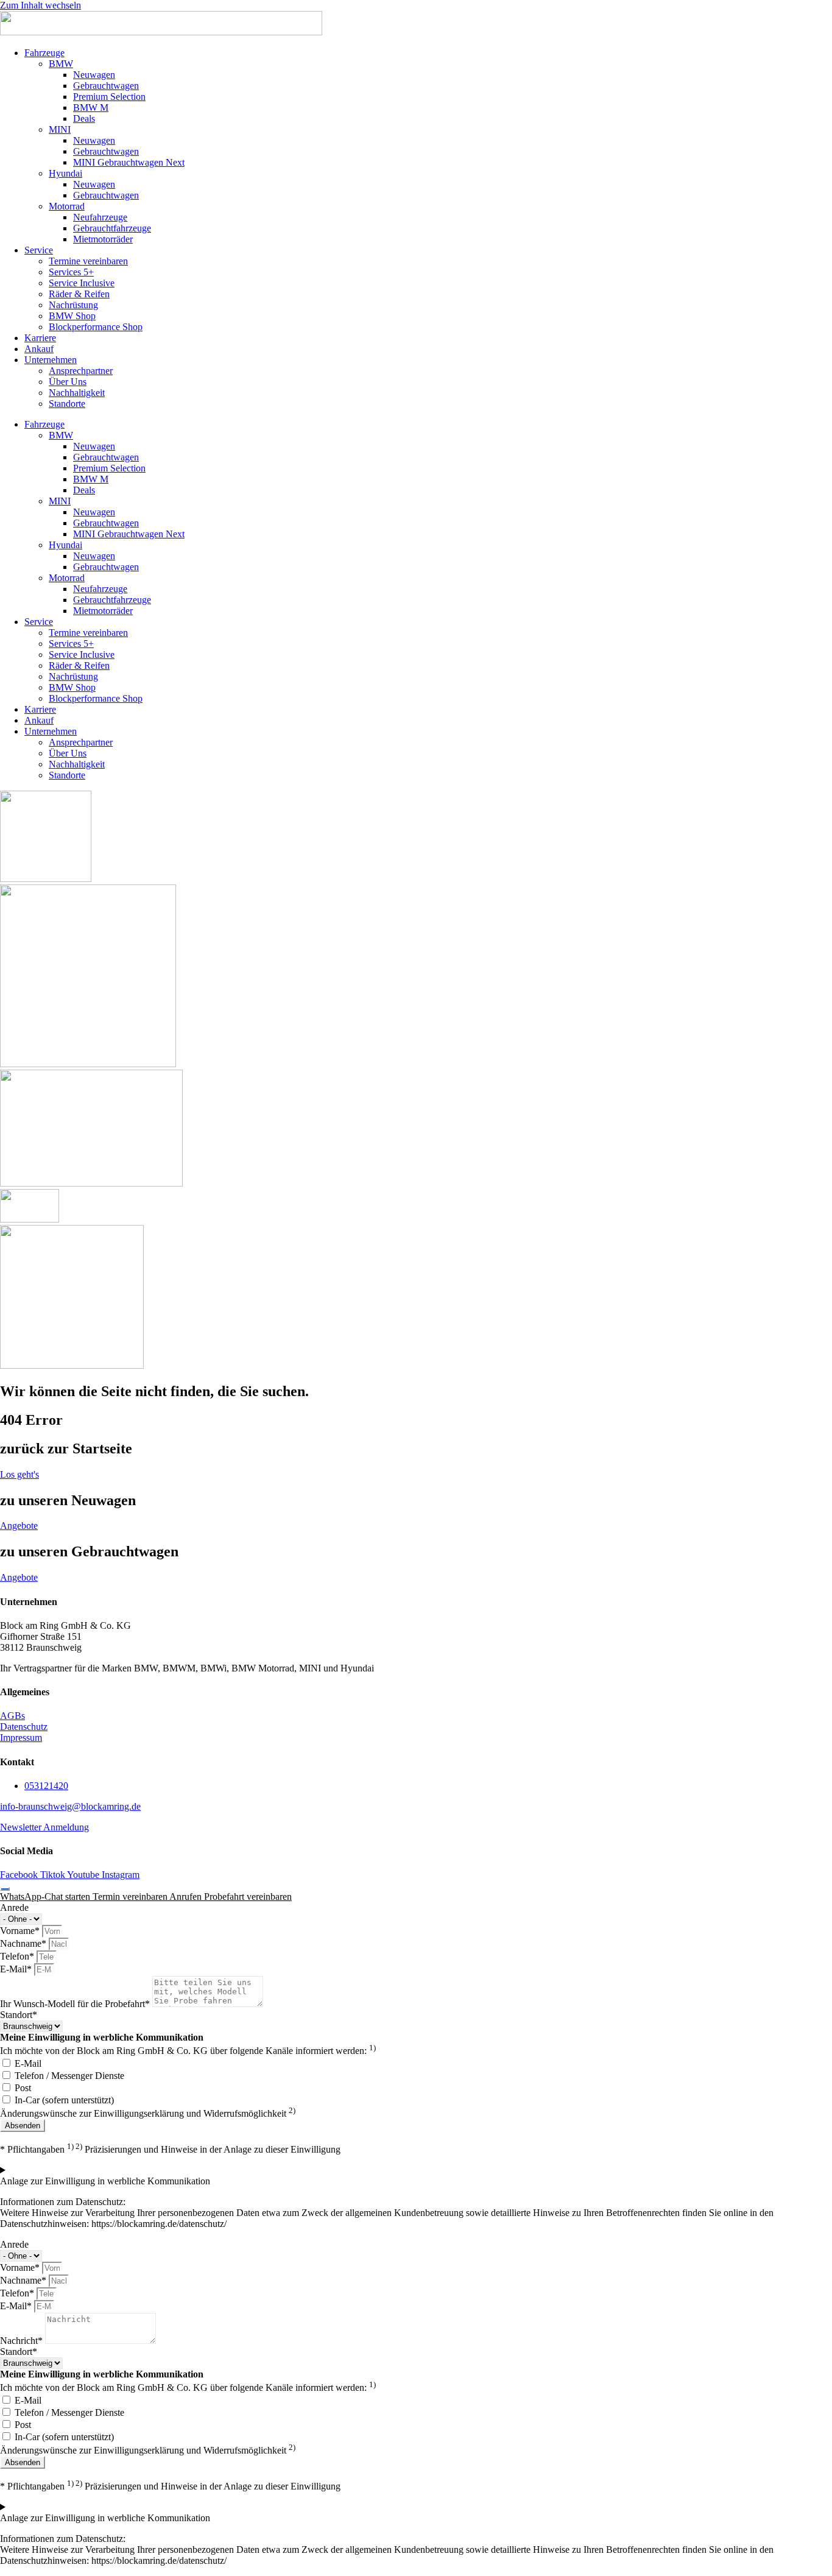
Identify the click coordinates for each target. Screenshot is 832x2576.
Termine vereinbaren (88, 261)
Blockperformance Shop (96, 327)
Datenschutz (24, 1727)
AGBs (12, 1716)
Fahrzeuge (44, 53)
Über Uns (68, 382)
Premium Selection (109, 97)
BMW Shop (72, 316)
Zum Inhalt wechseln (41, 5)
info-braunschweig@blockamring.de (70, 1806)
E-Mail (28, 2063)
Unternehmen (51, 360)
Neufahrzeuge (100, 217)
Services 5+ (71, 272)
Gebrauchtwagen (106, 86)
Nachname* (24, 1943)
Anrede (14, 1907)
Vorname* (21, 1931)
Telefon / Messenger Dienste (69, 2076)
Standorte (67, 404)
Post (23, 2088)
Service (39, 250)
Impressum (21, 1738)
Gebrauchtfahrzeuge (112, 228)
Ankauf (39, 349)
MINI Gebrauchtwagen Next (129, 162)
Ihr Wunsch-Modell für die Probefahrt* (76, 2004)
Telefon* (18, 1956)
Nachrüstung (73, 305)
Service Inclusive (82, 283)
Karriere (40, 338)
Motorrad (67, 206)
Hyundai (65, 173)
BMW (61, 64)
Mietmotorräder (103, 239)
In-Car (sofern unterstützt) (64, 2100)
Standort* (19, 2015)
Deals (84, 118)
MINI (60, 129)
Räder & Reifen (79, 294)
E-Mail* (17, 1969)
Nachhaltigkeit (77, 393)
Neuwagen (94, 75)
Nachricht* (23, 2341)
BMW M (91, 108)
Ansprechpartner (81, 371)
